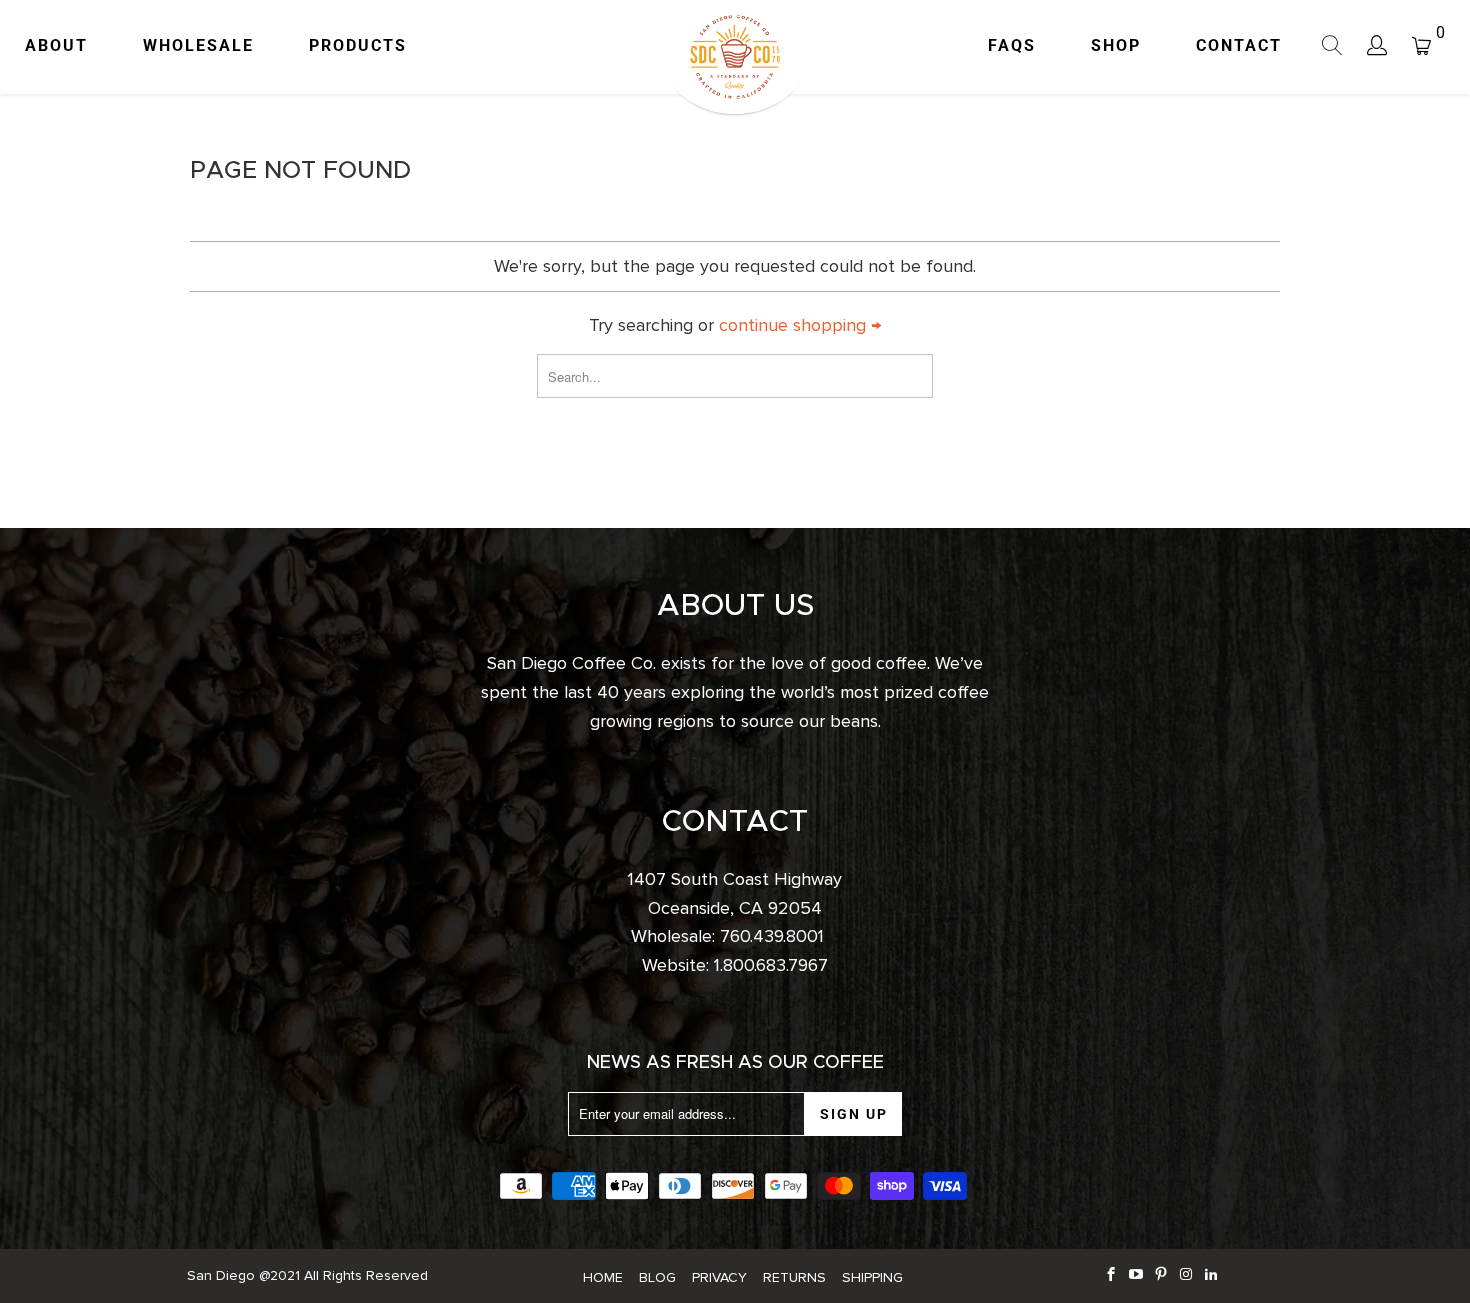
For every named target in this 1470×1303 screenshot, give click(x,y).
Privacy (719, 1277)
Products (358, 45)
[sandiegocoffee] (735, 57)
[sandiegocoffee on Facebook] (1111, 1275)
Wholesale (198, 45)
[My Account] (1377, 47)
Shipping (872, 1277)
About (56, 45)
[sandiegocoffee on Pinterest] (1161, 1275)
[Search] (1332, 48)
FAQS (1012, 45)
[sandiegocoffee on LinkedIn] (1211, 1275)
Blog (657, 1277)
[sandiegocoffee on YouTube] (1136, 1275)
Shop (1116, 45)
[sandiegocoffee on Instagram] (1186, 1275)
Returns (794, 1277)
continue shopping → (800, 325)
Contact (1239, 45)
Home (603, 1277)
